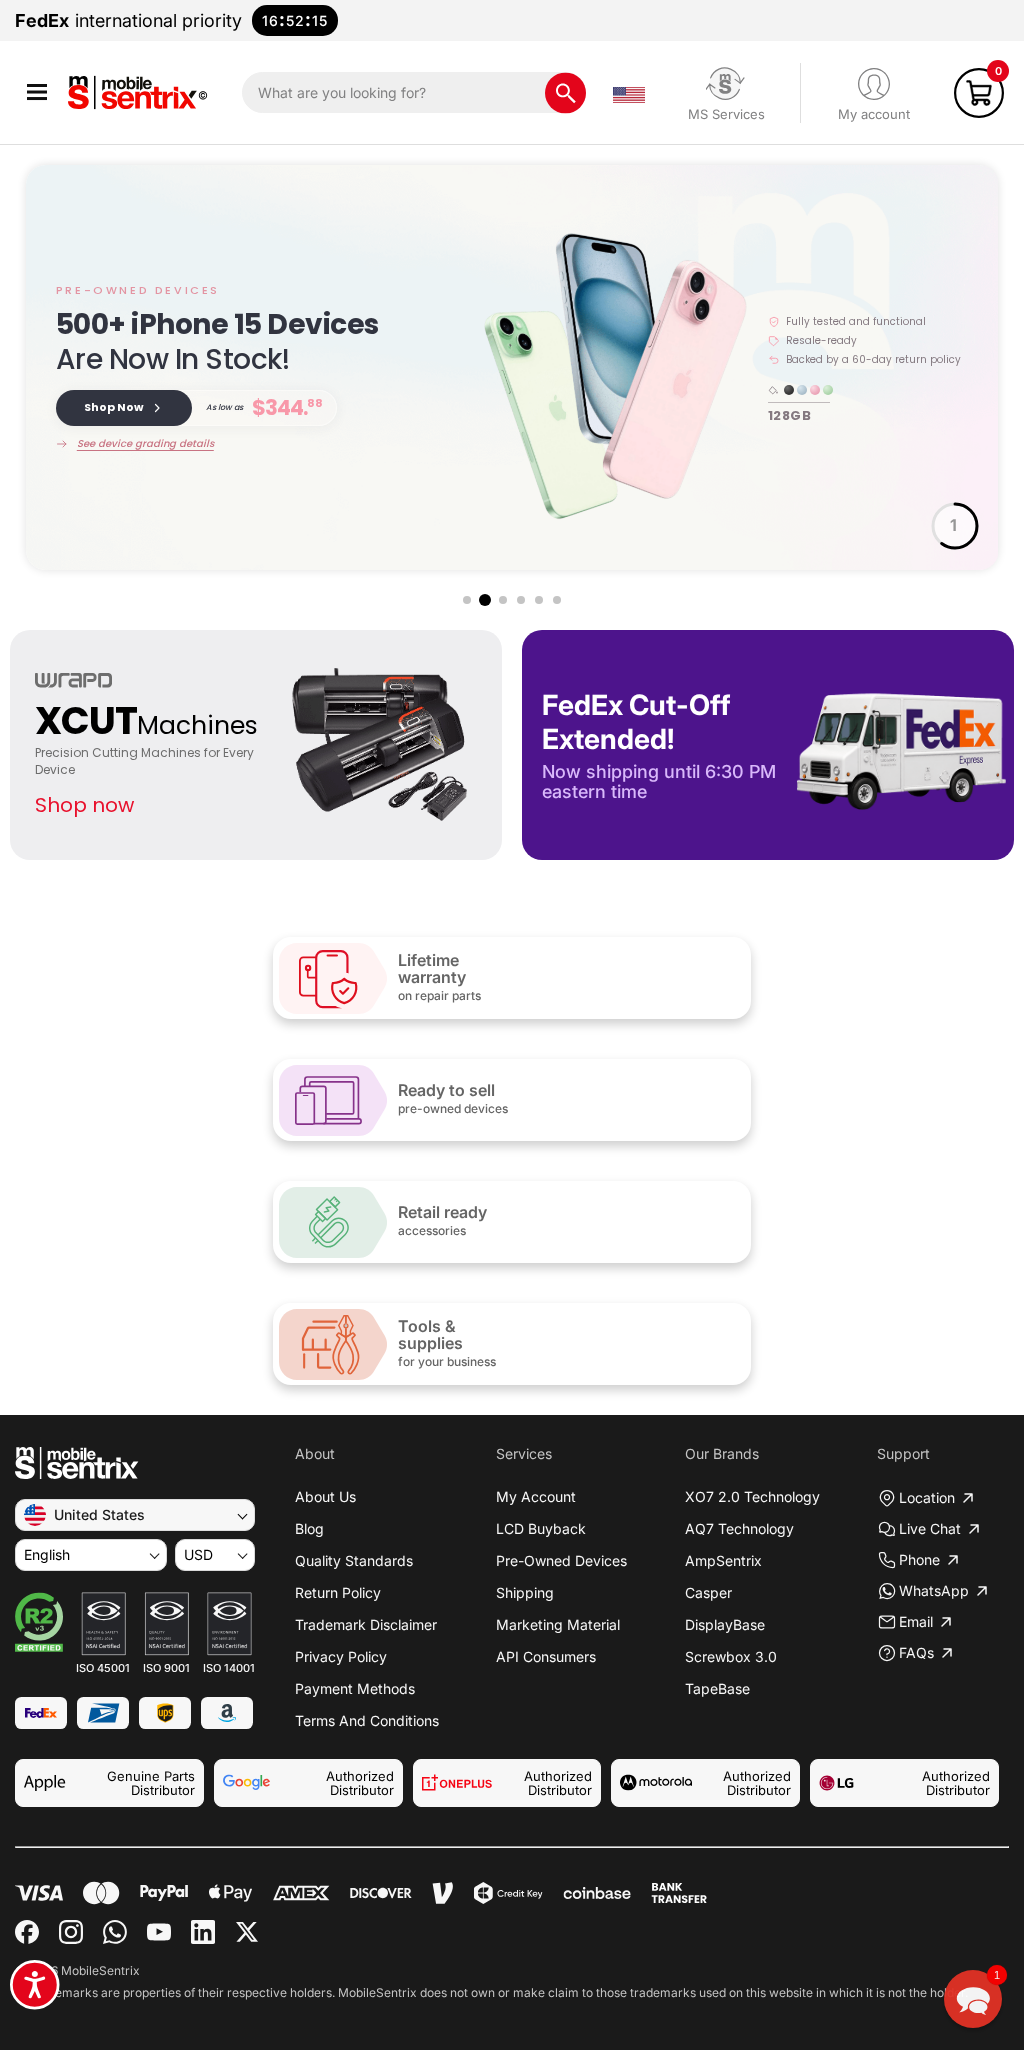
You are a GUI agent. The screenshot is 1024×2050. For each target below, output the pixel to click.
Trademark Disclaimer (366, 1624)
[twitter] (247, 1932)
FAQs (916, 1652)
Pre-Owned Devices (561, 1560)
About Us (325, 1496)
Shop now (84, 805)
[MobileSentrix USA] (141, 92)
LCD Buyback (541, 1528)
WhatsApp (934, 1590)
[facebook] (27, 1932)
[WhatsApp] (115, 1932)
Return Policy (338, 1592)
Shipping (525, 1592)
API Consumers (546, 1656)
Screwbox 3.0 (731, 1656)
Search (565, 92)
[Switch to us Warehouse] (629, 93)
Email (916, 1621)
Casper (708, 1592)
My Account (536, 1496)
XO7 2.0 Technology (752, 1496)
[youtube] (159, 1932)
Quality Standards (354, 1560)
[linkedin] (203, 1932)
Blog (309, 1528)
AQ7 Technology (739, 1528)
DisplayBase (725, 1624)
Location (927, 1497)
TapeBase (717, 1688)
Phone (919, 1559)
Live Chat (930, 1528)
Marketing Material (558, 1624)
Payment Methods (355, 1688)
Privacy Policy (341, 1656)
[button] (37, 92)
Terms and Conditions (367, 1720)
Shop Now (114, 407)
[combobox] (414, 92)
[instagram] (71, 1932)
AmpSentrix (723, 1560)
